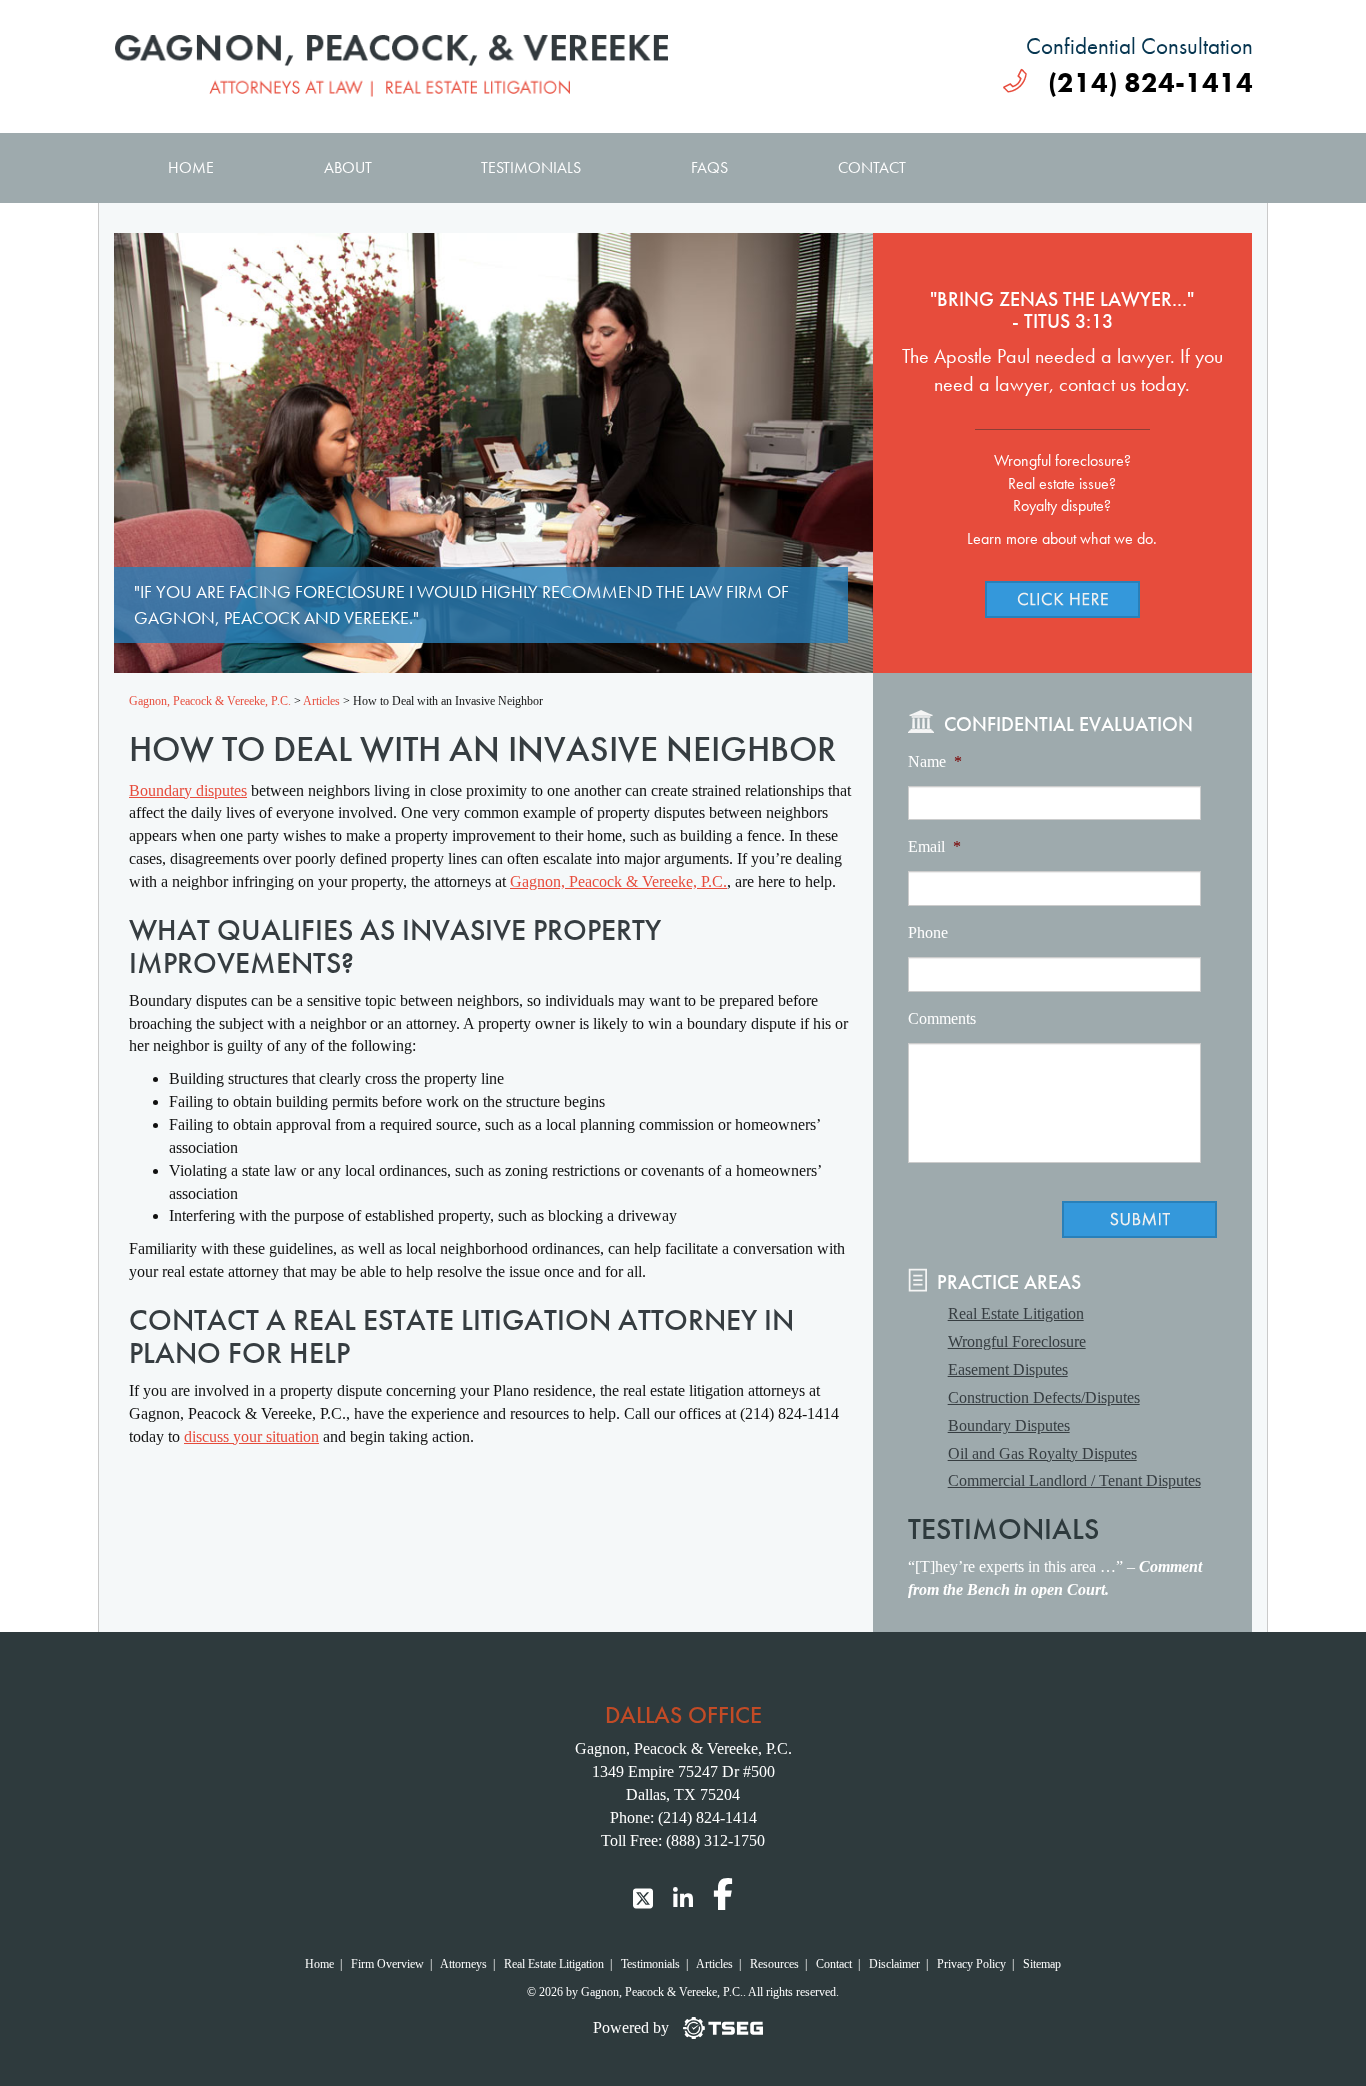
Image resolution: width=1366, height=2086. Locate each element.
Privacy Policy (971, 1964)
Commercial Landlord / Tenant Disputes (1074, 1480)
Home (191, 167)
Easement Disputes (1008, 1369)
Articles (714, 1964)
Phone (928, 932)
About (348, 167)
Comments (942, 1018)
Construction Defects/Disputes (1044, 1397)
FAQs (709, 167)
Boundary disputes (188, 790)
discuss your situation (251, 1436)
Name (935, 761)
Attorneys (463, 1964)
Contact (872, 167)
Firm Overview (387, 1964)
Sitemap (1042, 1964)
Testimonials (531, 167)
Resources (774, 1964)
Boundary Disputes (1009, 1425)
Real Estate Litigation (1016, 1313)
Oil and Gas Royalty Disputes (1042, 1453)
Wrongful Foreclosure (1017, 1341)
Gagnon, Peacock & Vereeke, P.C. (618, 881)
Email (934, 846)
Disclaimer (894, 1964)
